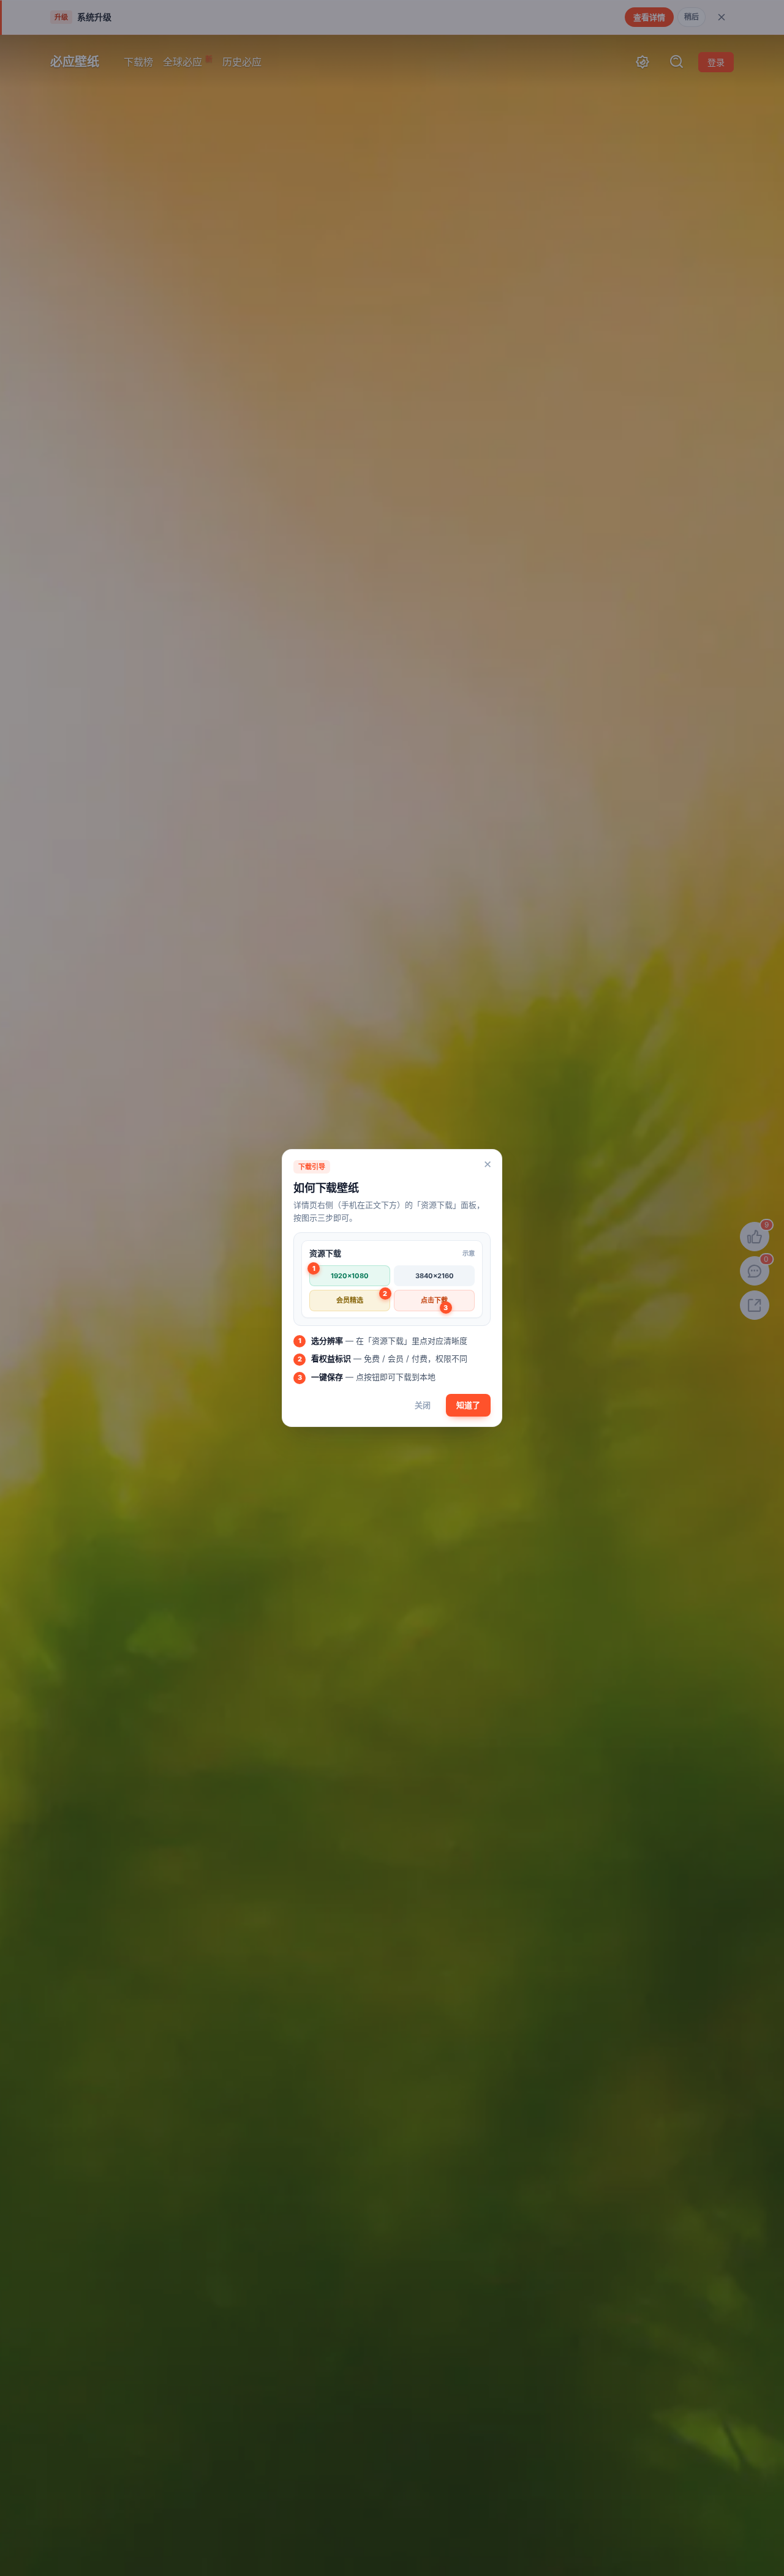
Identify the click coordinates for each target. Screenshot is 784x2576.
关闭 (423, 1405)
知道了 (468, 1405)
